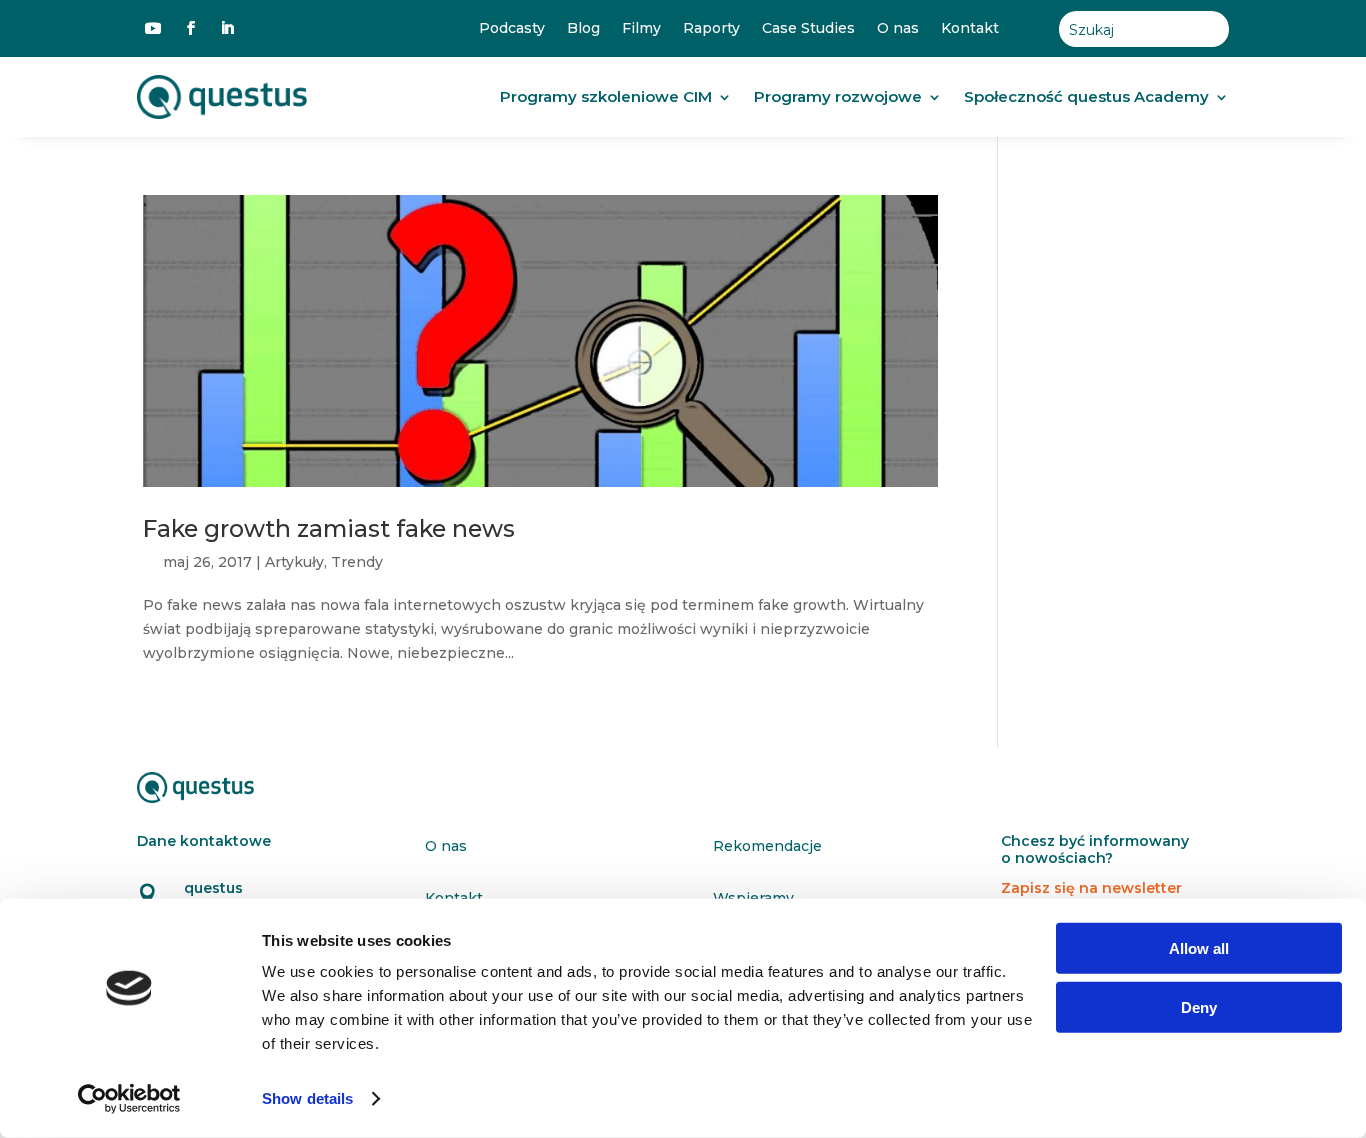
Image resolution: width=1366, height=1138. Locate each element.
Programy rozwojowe (838, 96)
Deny (1199, 1006)
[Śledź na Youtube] (153, 28)
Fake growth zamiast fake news (329, 528)
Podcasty (512, 28)
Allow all (1199, 948)
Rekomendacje (767, 846)
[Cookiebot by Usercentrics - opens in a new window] (129, 1099)
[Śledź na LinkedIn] (227, 28)
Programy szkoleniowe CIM (606, 96)
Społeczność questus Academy (1086, 96)
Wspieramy (753, 898)
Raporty (711, 28)
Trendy (357, 562)
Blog (583, 28)
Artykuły (294, 562)
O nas (898, 28)
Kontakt (970, 28)
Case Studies (808, 28)
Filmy (641, 28)
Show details (307, 1098)
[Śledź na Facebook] (191, 28)
